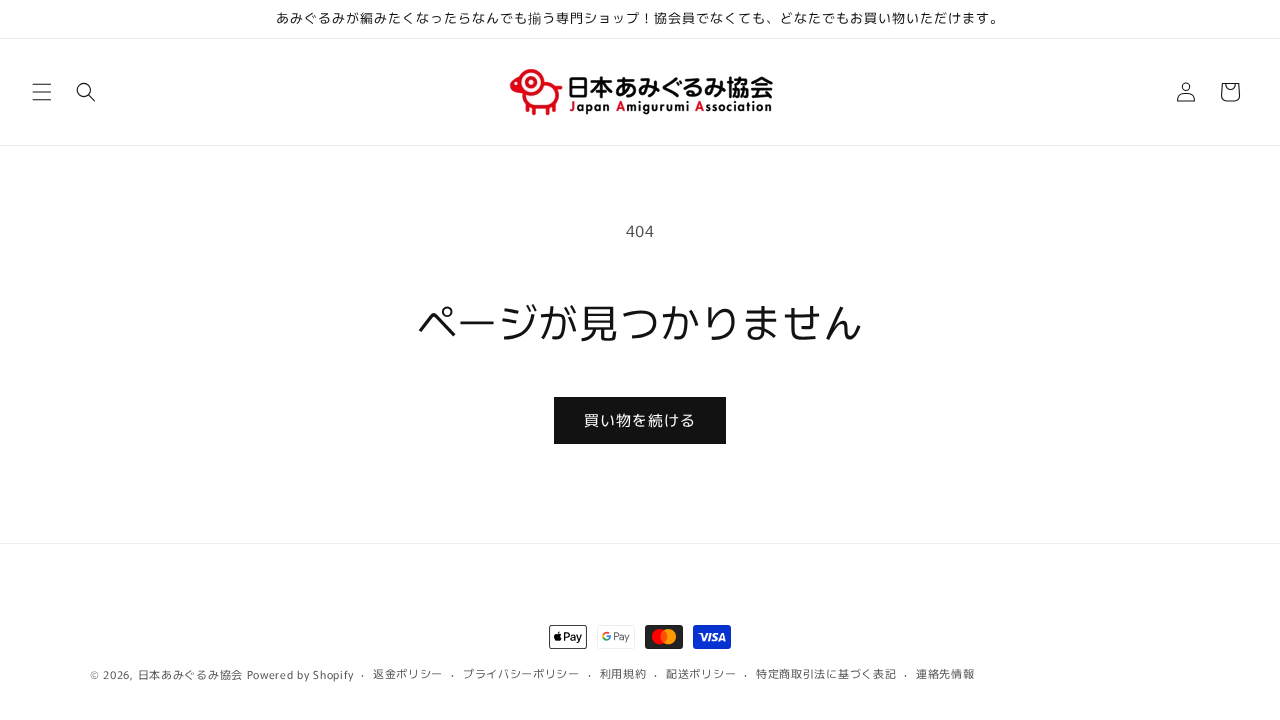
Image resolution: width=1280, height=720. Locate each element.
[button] (42, 92)
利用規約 (623, 673)
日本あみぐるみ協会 (190, 674)
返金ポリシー (408, 673)
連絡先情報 (945, 673)
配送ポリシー (701, 673)
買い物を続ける (640, 419)
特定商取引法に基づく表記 (826, 673)
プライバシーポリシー (521, 673)
